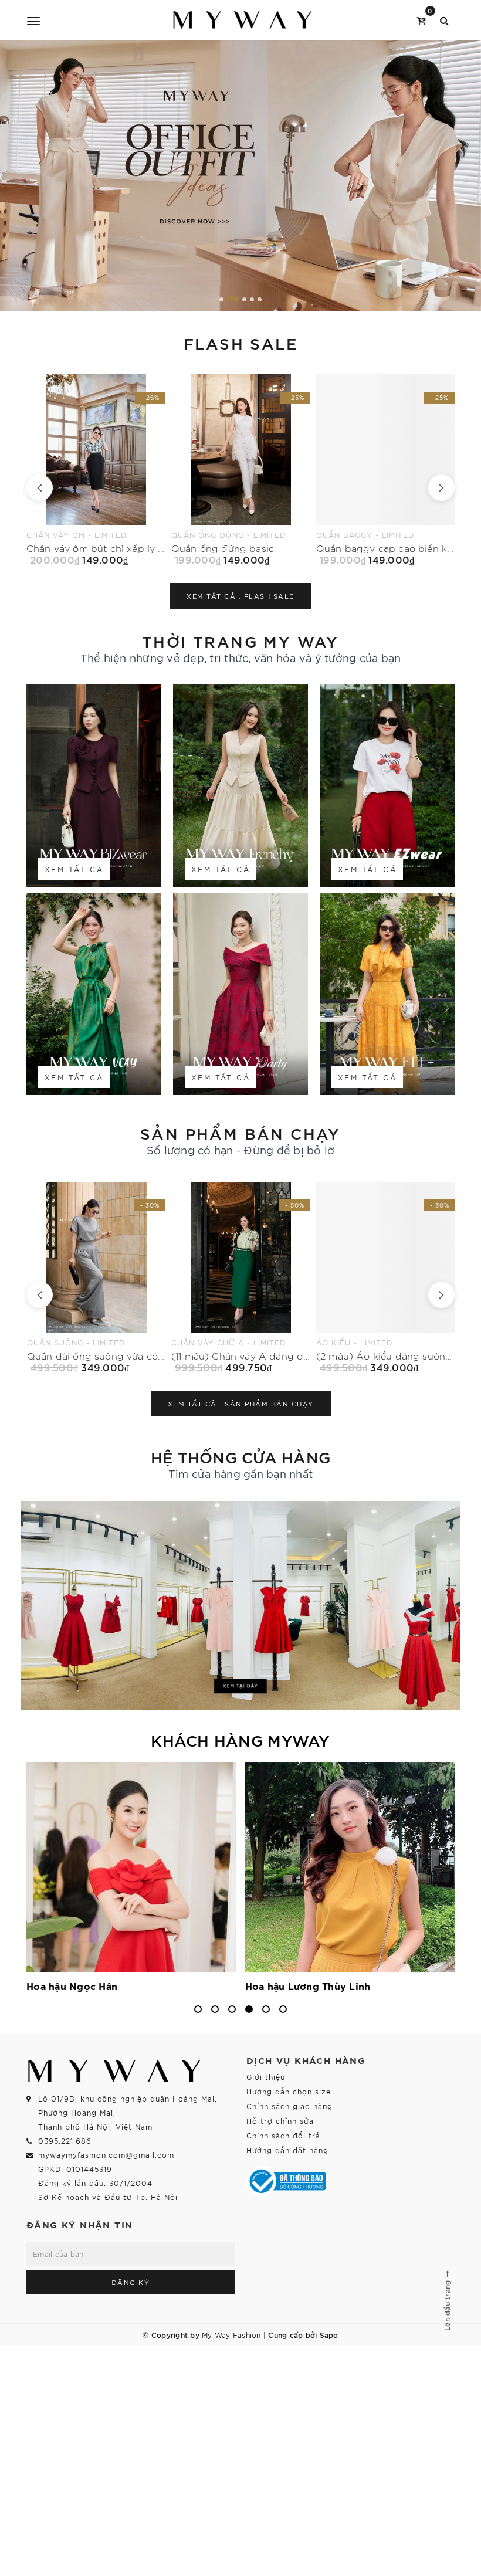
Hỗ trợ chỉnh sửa (280, 2121)
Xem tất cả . (240, 596)
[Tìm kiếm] (444, 20)
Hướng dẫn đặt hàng (287, 2150)
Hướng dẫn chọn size (289, 2091)
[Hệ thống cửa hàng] (240, 1606)
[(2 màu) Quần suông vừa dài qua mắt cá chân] (386, 1277)
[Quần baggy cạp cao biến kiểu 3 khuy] (241, 470)
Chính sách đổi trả (283, 2135)
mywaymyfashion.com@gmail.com (106, 2155)
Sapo (329, 2334)
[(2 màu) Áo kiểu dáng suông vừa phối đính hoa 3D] (241, 1277)
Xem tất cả (74, 869)
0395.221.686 (65, 2141)
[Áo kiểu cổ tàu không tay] (385, 470)
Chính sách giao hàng (289, 2106)
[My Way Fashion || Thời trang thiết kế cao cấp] (243, 20)
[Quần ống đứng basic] (96, 470)
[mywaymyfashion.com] (240, 176)
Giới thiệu (266, 2077)
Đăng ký (131, 2282)
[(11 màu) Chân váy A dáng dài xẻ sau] (96, 1277)
